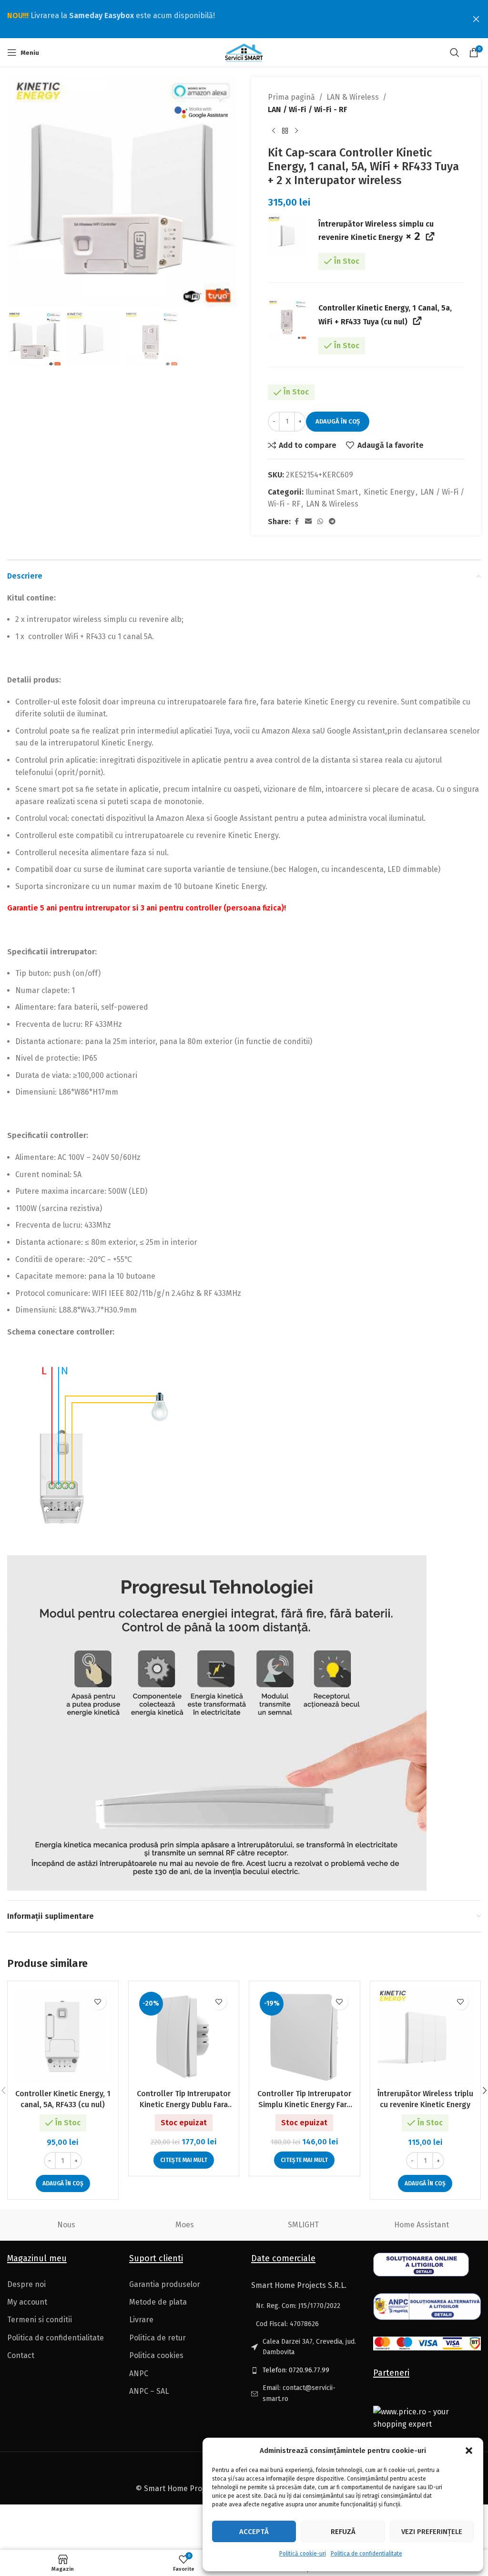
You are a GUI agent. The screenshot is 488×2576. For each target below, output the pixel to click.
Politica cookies (156, 2355)
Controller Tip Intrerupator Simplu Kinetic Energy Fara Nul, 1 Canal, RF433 (304, 2100)
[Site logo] (244, 52)
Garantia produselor (165, 2284)
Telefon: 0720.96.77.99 (296, 2370)
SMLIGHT (303, 2225)
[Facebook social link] (296, 522)
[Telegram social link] (332, 522)
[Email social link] (308, 522)
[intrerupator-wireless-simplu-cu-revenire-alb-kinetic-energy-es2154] (287, 236)
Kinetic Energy (389, 492)
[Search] (455, 52)
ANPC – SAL (149, 2391)
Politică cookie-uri (303, 2554)
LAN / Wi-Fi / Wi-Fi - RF (307, 109)
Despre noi (26, 2284)
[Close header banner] (476, 19)
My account (27, 2302)
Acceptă (254, 2532)
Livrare (141, 2320)
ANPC (139, 2374)
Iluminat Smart (332, 492)
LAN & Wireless (353, 97)
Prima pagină (291, 97)
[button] (469, 2451)
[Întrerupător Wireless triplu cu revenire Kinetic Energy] (426, 2037)
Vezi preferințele (432, 2532)
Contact (21, 2355)
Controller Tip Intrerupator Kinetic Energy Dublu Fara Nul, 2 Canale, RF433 (184, 2100)
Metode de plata (158, 2302)
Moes (185, 2225)
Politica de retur (158, 2338)
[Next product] (296, 131)
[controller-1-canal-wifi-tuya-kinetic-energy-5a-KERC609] (287, 320)
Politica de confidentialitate (366, 2554)
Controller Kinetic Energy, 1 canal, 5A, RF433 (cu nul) (63, 2099)
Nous (66, 2225)
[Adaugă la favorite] (98, 2002)
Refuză (343, 2532)
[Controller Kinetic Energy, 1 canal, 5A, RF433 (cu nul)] (63, 2037)
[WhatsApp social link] (320, 522)
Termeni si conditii (40, 2320)
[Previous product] (274, 131)
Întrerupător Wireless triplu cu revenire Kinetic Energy (425, 2099)
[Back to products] (285, 131)
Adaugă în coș (338, 421)
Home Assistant (422, 2225)
